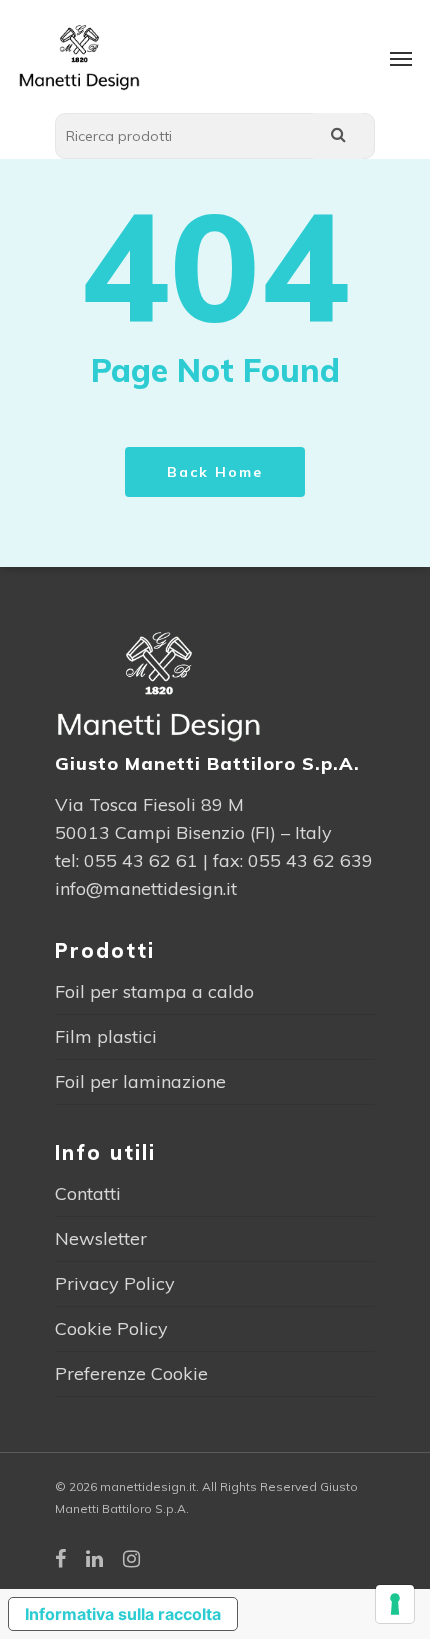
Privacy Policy (115, 1283)
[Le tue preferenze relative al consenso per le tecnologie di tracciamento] (395, 1604)
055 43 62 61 (141, 860)
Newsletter (101, 1238)
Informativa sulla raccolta (123, 1614)
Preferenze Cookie (131, 1373)
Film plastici (106, 1036)
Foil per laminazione (140, 1081)
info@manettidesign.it (146, 888)
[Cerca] (338, 136)
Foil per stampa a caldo (154, 991)
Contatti (88, 1193)
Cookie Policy (111, 1328)
